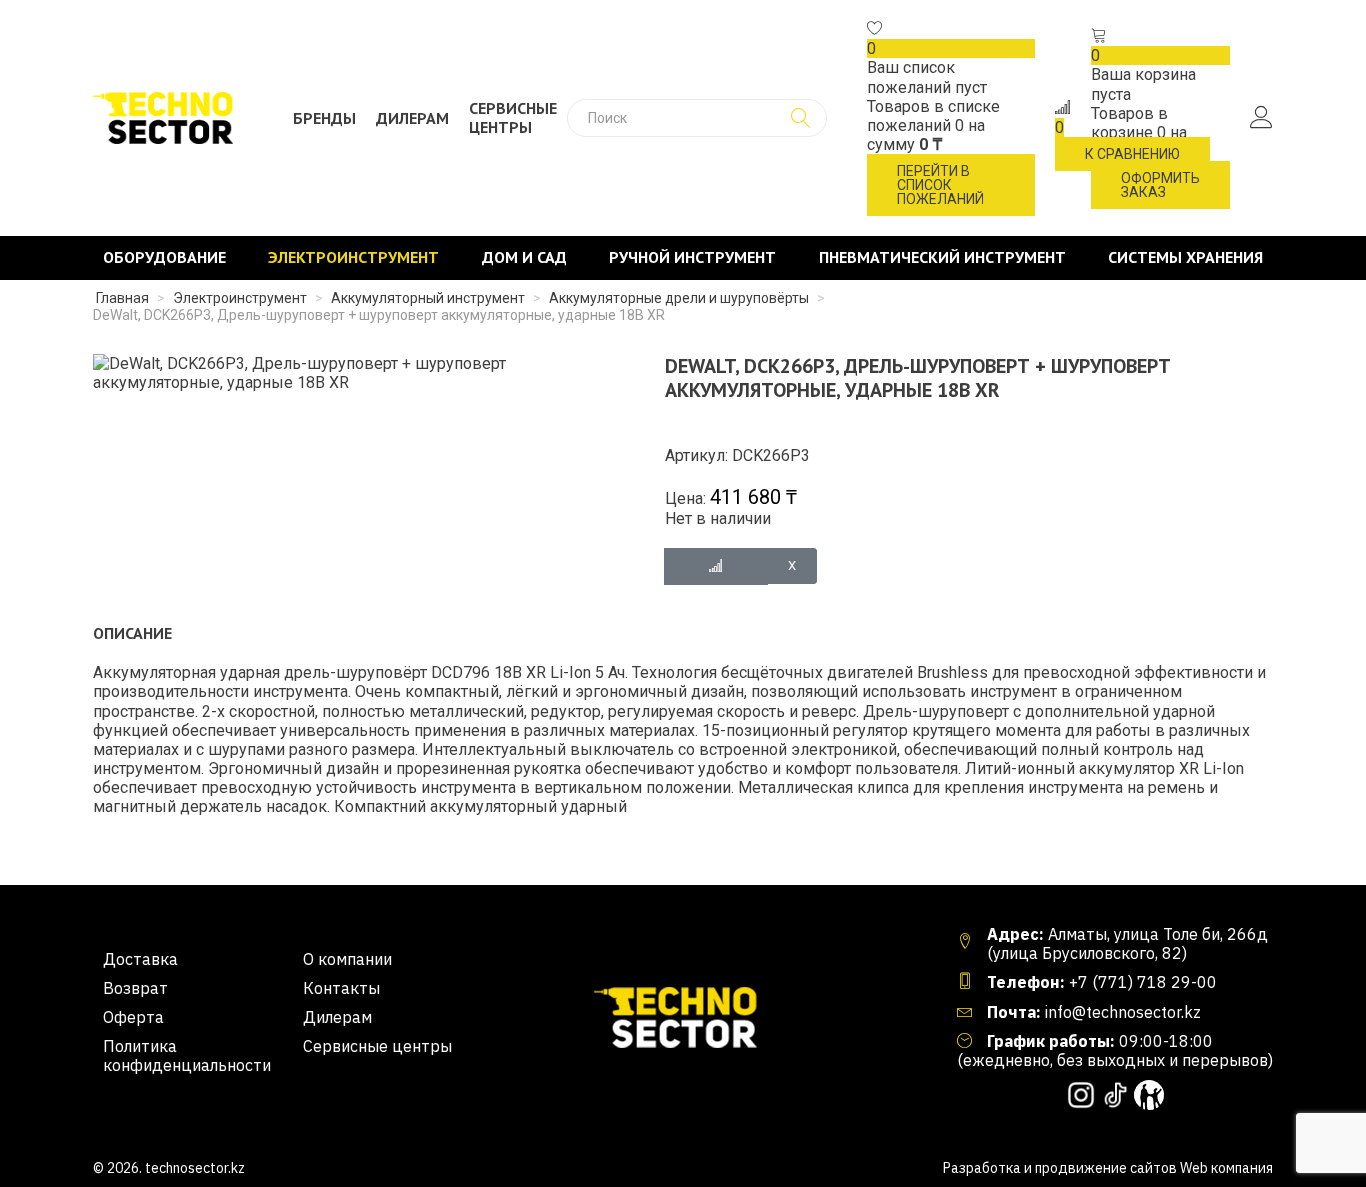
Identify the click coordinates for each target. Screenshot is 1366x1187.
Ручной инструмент (692, 257)
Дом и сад (524, 257)
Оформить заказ (1160, 185)
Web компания (1226, 1168)
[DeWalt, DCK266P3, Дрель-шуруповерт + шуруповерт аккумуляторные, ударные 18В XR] (354, 371)
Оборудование (164, 257)
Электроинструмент (353, 257)
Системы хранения (1185, 257)
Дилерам (412, 118)
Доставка (140, 959)
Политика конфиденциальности (187, 1056)
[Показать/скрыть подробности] (875, 29)
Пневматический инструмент (942, 257)
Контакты (341, 988)
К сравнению (1132, 154)
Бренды (324, 118)
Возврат (135, 988)
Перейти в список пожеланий (940, 185)
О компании (347, 959)
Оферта (133, 1017)
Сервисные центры (513, 118)
